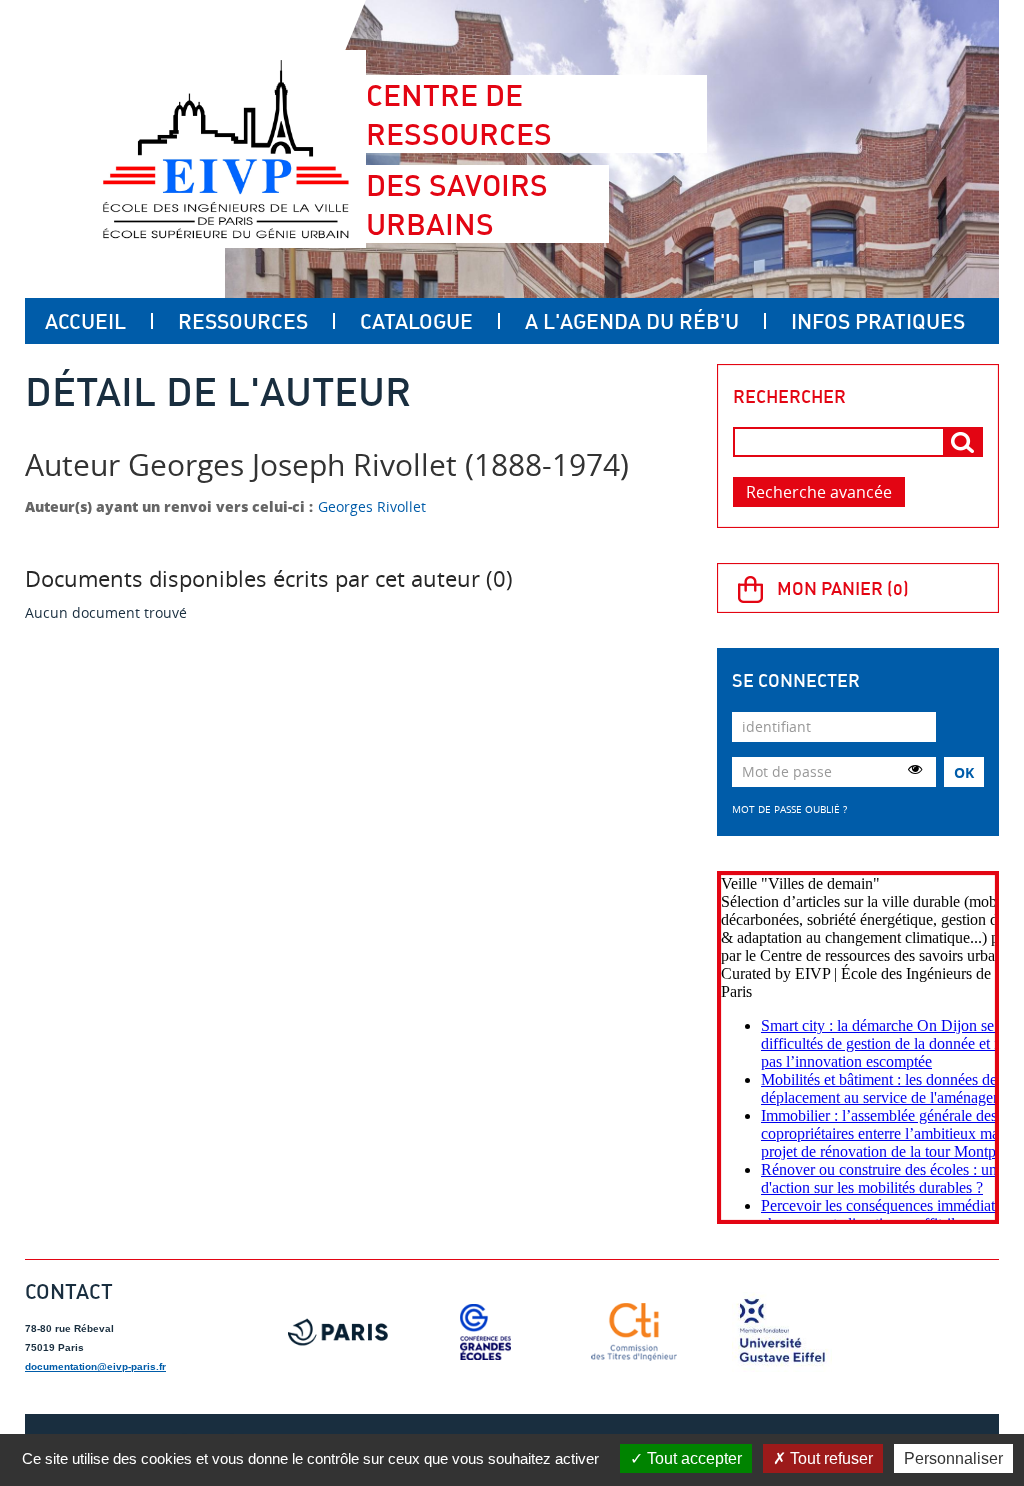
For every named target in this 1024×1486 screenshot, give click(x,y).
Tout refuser (829, 1458)
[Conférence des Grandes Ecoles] (486, 1332)
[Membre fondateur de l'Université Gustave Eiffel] (782, 1332)
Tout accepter (692, 1458)
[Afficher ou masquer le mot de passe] (915, 769)
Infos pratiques (878, 321)
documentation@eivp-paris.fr (95, 1366)
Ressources (243, 321)
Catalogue (416, 321)
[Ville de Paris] (338, 1332)
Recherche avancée (819, 492)
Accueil (85, 321)
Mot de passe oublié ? (789, 809)
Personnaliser (953, 1458)
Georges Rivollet (372, 506)
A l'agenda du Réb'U (632, 321)
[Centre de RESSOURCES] (225, 149)
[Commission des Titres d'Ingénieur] (634, 1332)
